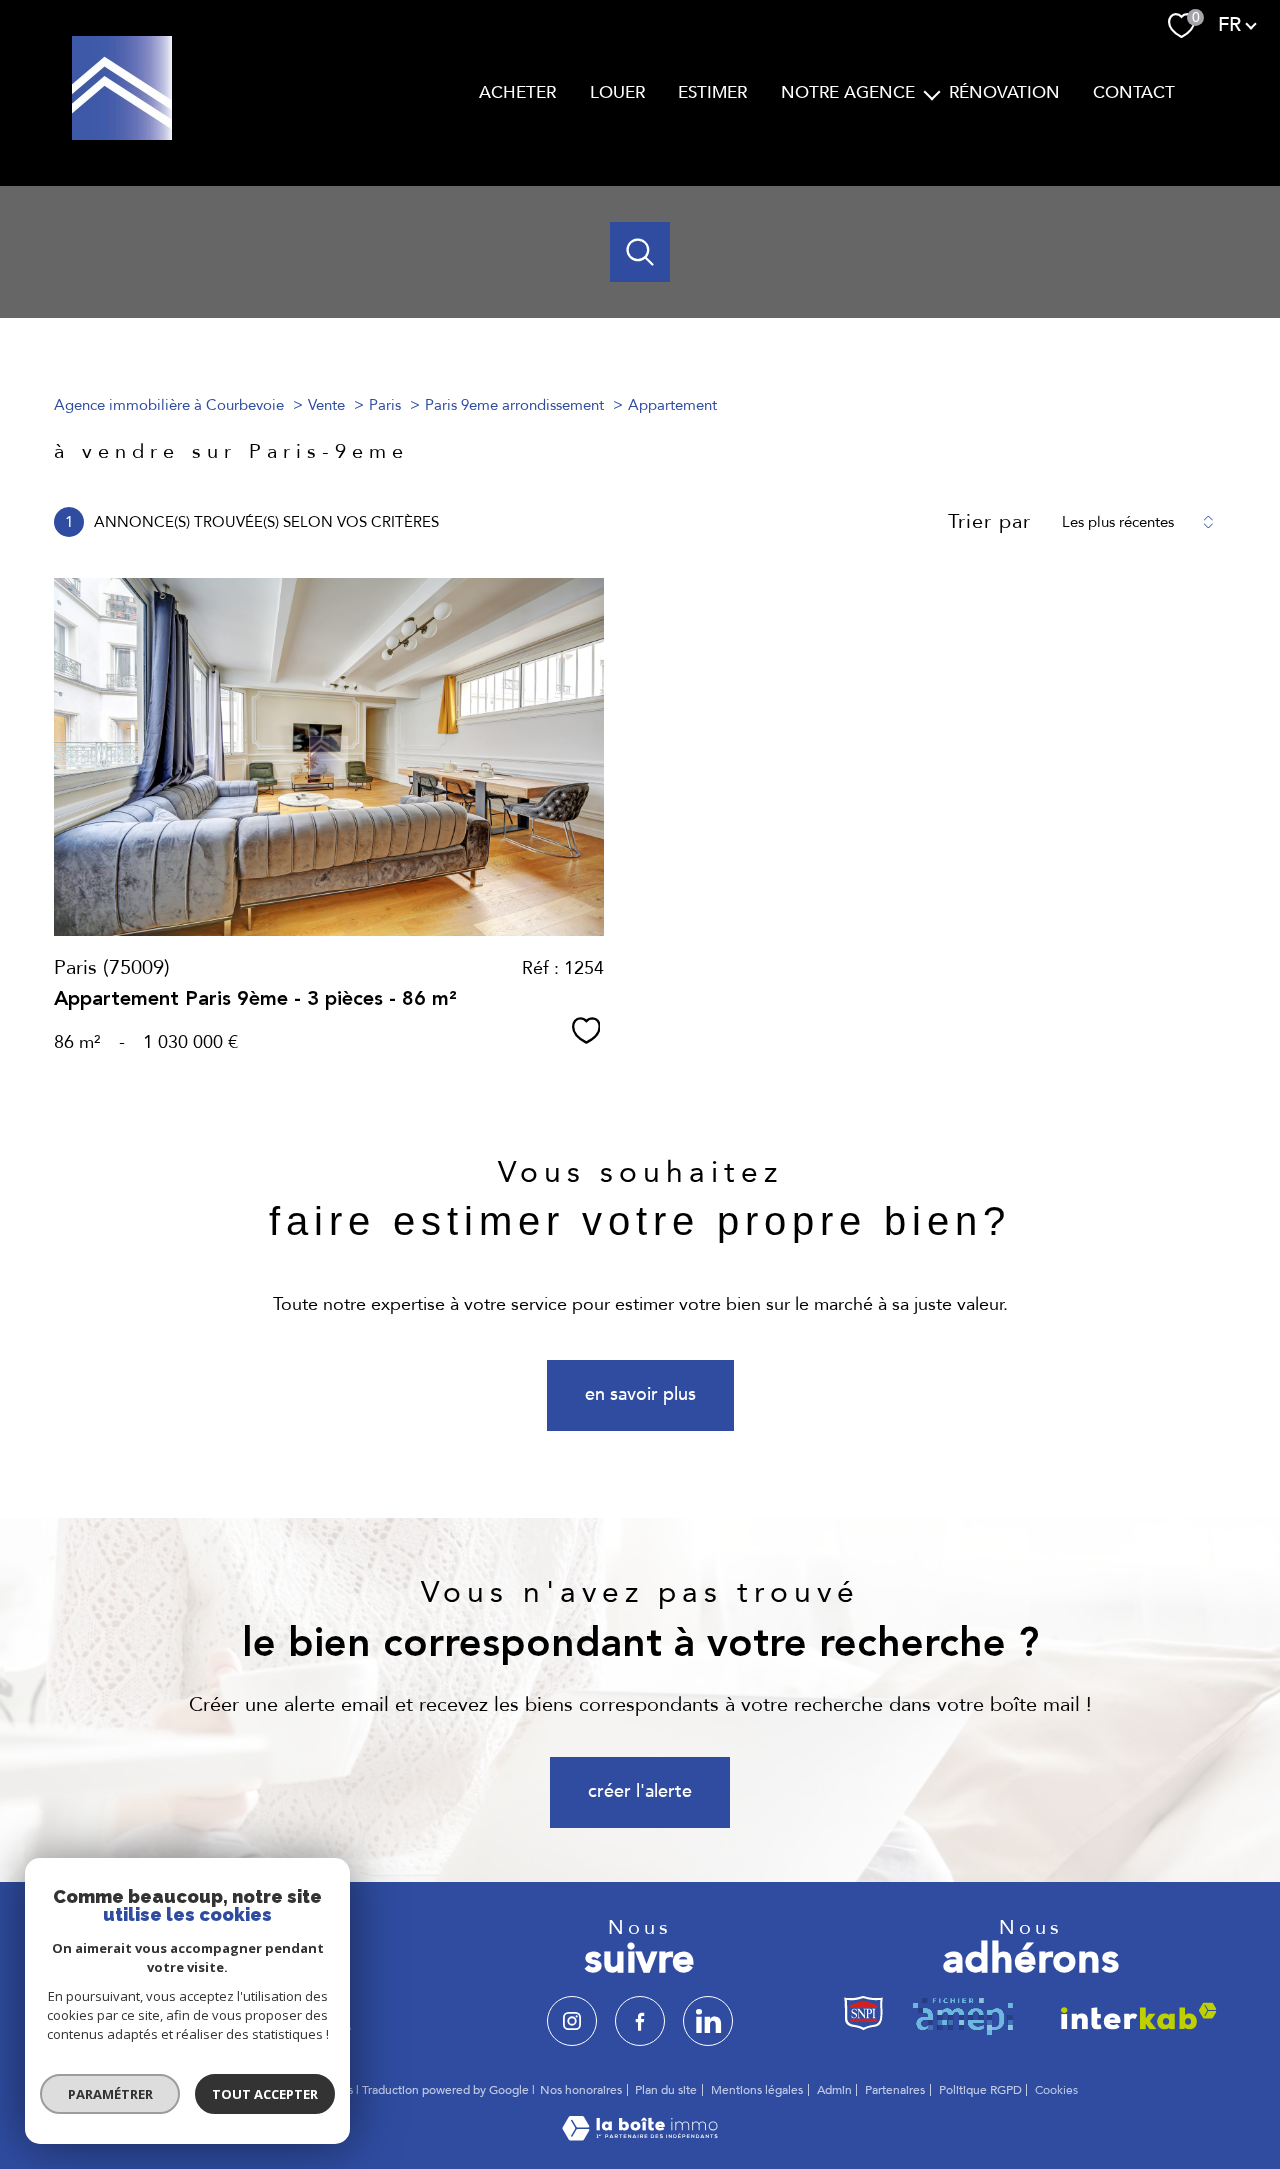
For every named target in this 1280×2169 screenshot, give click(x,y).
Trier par (989, 522)
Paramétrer (110, 2094)
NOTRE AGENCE (848, 92)
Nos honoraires (581, 2090)
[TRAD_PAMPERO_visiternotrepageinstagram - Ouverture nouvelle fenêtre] (572, 2021)
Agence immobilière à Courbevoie (169, 405)
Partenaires (895, 2090)
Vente (326, 405)
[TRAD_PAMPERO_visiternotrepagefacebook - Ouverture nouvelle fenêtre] (640, 2021)
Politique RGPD (980, 2090)
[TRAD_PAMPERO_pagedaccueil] (122, 134)
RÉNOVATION (1004, 92)
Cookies (1056, 2091)
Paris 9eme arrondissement (514, 405)
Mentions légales (757, 2090)
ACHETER (517, 92)
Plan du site (666, 2090)
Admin (834, 2090)
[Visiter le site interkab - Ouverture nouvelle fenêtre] (1132, 2015)
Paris (385, 405)
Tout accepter (265, 2094)
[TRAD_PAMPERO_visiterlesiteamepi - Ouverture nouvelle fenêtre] (966, 2015)
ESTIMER (712, 92)
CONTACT (1134, 92)
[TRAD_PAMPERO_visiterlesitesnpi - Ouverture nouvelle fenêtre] (864, 2015)
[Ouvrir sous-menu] (932, 93)
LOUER (617, 92)
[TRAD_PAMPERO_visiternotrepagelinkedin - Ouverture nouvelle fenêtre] (708, 2021)
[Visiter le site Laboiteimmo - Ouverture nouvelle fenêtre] (640, 2135)
